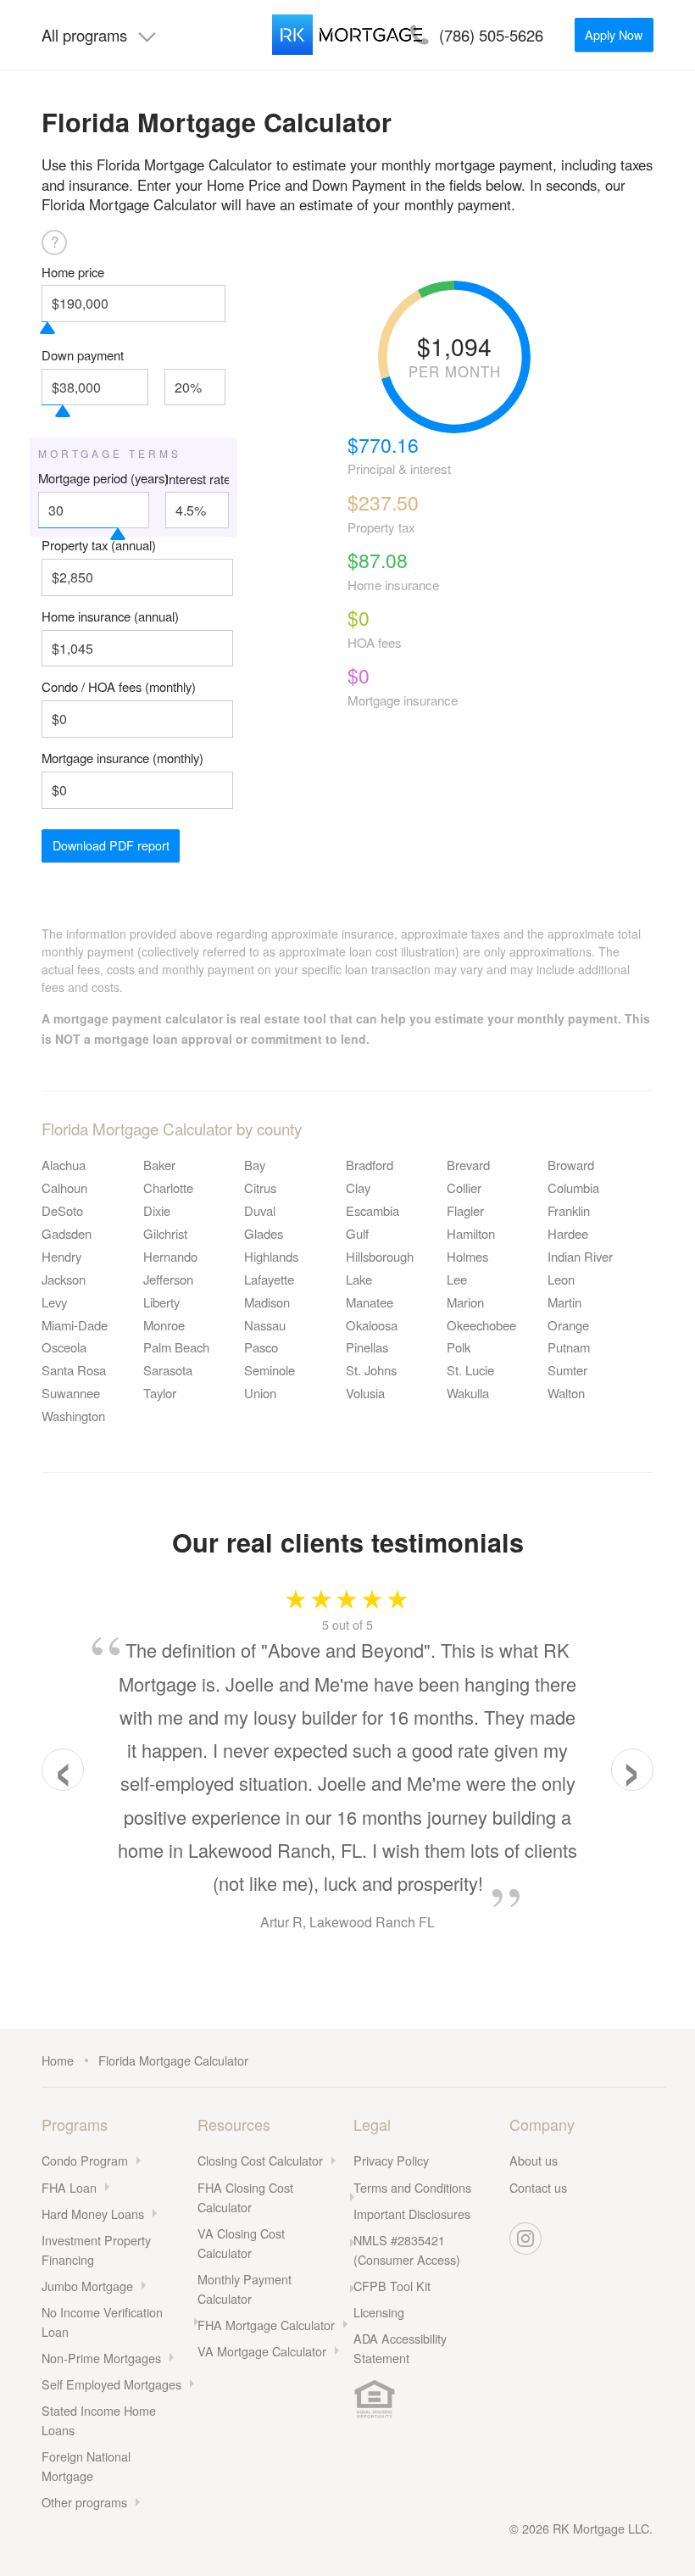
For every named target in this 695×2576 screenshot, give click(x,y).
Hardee (568, 1233)
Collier (464, 1188)
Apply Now (614, 34)
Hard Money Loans (93, 2214)
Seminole (270, 1370)
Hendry (61, 1256)
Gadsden (67, 1233)
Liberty (161, 1302)
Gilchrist (165, 1233)
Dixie (157, 1210)
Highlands (271, 1256)
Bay (255, 1165)
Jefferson (168, 1279)
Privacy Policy (391, 2160)
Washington (73, 1416)
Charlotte (168, 1188)
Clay (358, 1188)
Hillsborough (380, 1256)
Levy (54, 1302)
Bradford (370, 1165)
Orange (568, 1325)
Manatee (370, 1302)
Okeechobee (481, 1325)
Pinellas (367, 1347)
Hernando (170, 1256)
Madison (267, 1302)
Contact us (538, 2187)
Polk (459, 1347)
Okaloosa (372, 1325)
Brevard (468, 1165)
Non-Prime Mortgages (101, 2358)
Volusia (365, 1393)
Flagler (465, 1210)
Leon (561, 1279)
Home (58, 2060)
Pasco (261, 1347)
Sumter (567, 1370)
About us (534, 2160)
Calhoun (64, 1188)
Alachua (64, 1165)
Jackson (64, 1279)
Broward (571, 1165)
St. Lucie (470, 1370)
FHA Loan (69, 2187)
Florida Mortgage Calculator (173, 2060)
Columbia (573, 1188)
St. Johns (371, 1370)
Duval (260, 1210)
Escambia (373, 1210)
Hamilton (471, 1233)
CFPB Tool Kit (392, 2286)
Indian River (580, 1256)
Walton (566, 1393)
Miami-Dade (75, 1325)
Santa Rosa (74, 1370)
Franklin (569, 1210)
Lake (359, 1279)
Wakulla (468, 1393)
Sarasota (168, 1370)
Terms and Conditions (412, 2187)
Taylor (160, 1393)
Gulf (357, 1233)
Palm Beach (176, 1347)
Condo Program (85, 2160)
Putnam (569, 1347)
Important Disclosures (412, 2214)
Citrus (260, 1188)
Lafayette (269, 1279)
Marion (465, 1302)
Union (260, 1393)
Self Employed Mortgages (111, 2384)
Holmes (467, 1256)
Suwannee (71, 1393)
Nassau (265, 1325)
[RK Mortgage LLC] (347, 35)
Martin (564, 1302)
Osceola (64, 1347)
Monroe (164, 1325)
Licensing (379, 2312)
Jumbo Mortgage (87, 2286)
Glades (264, 1233)
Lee (457, 1279)
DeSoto (62, 1210)
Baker (159, 1165)
